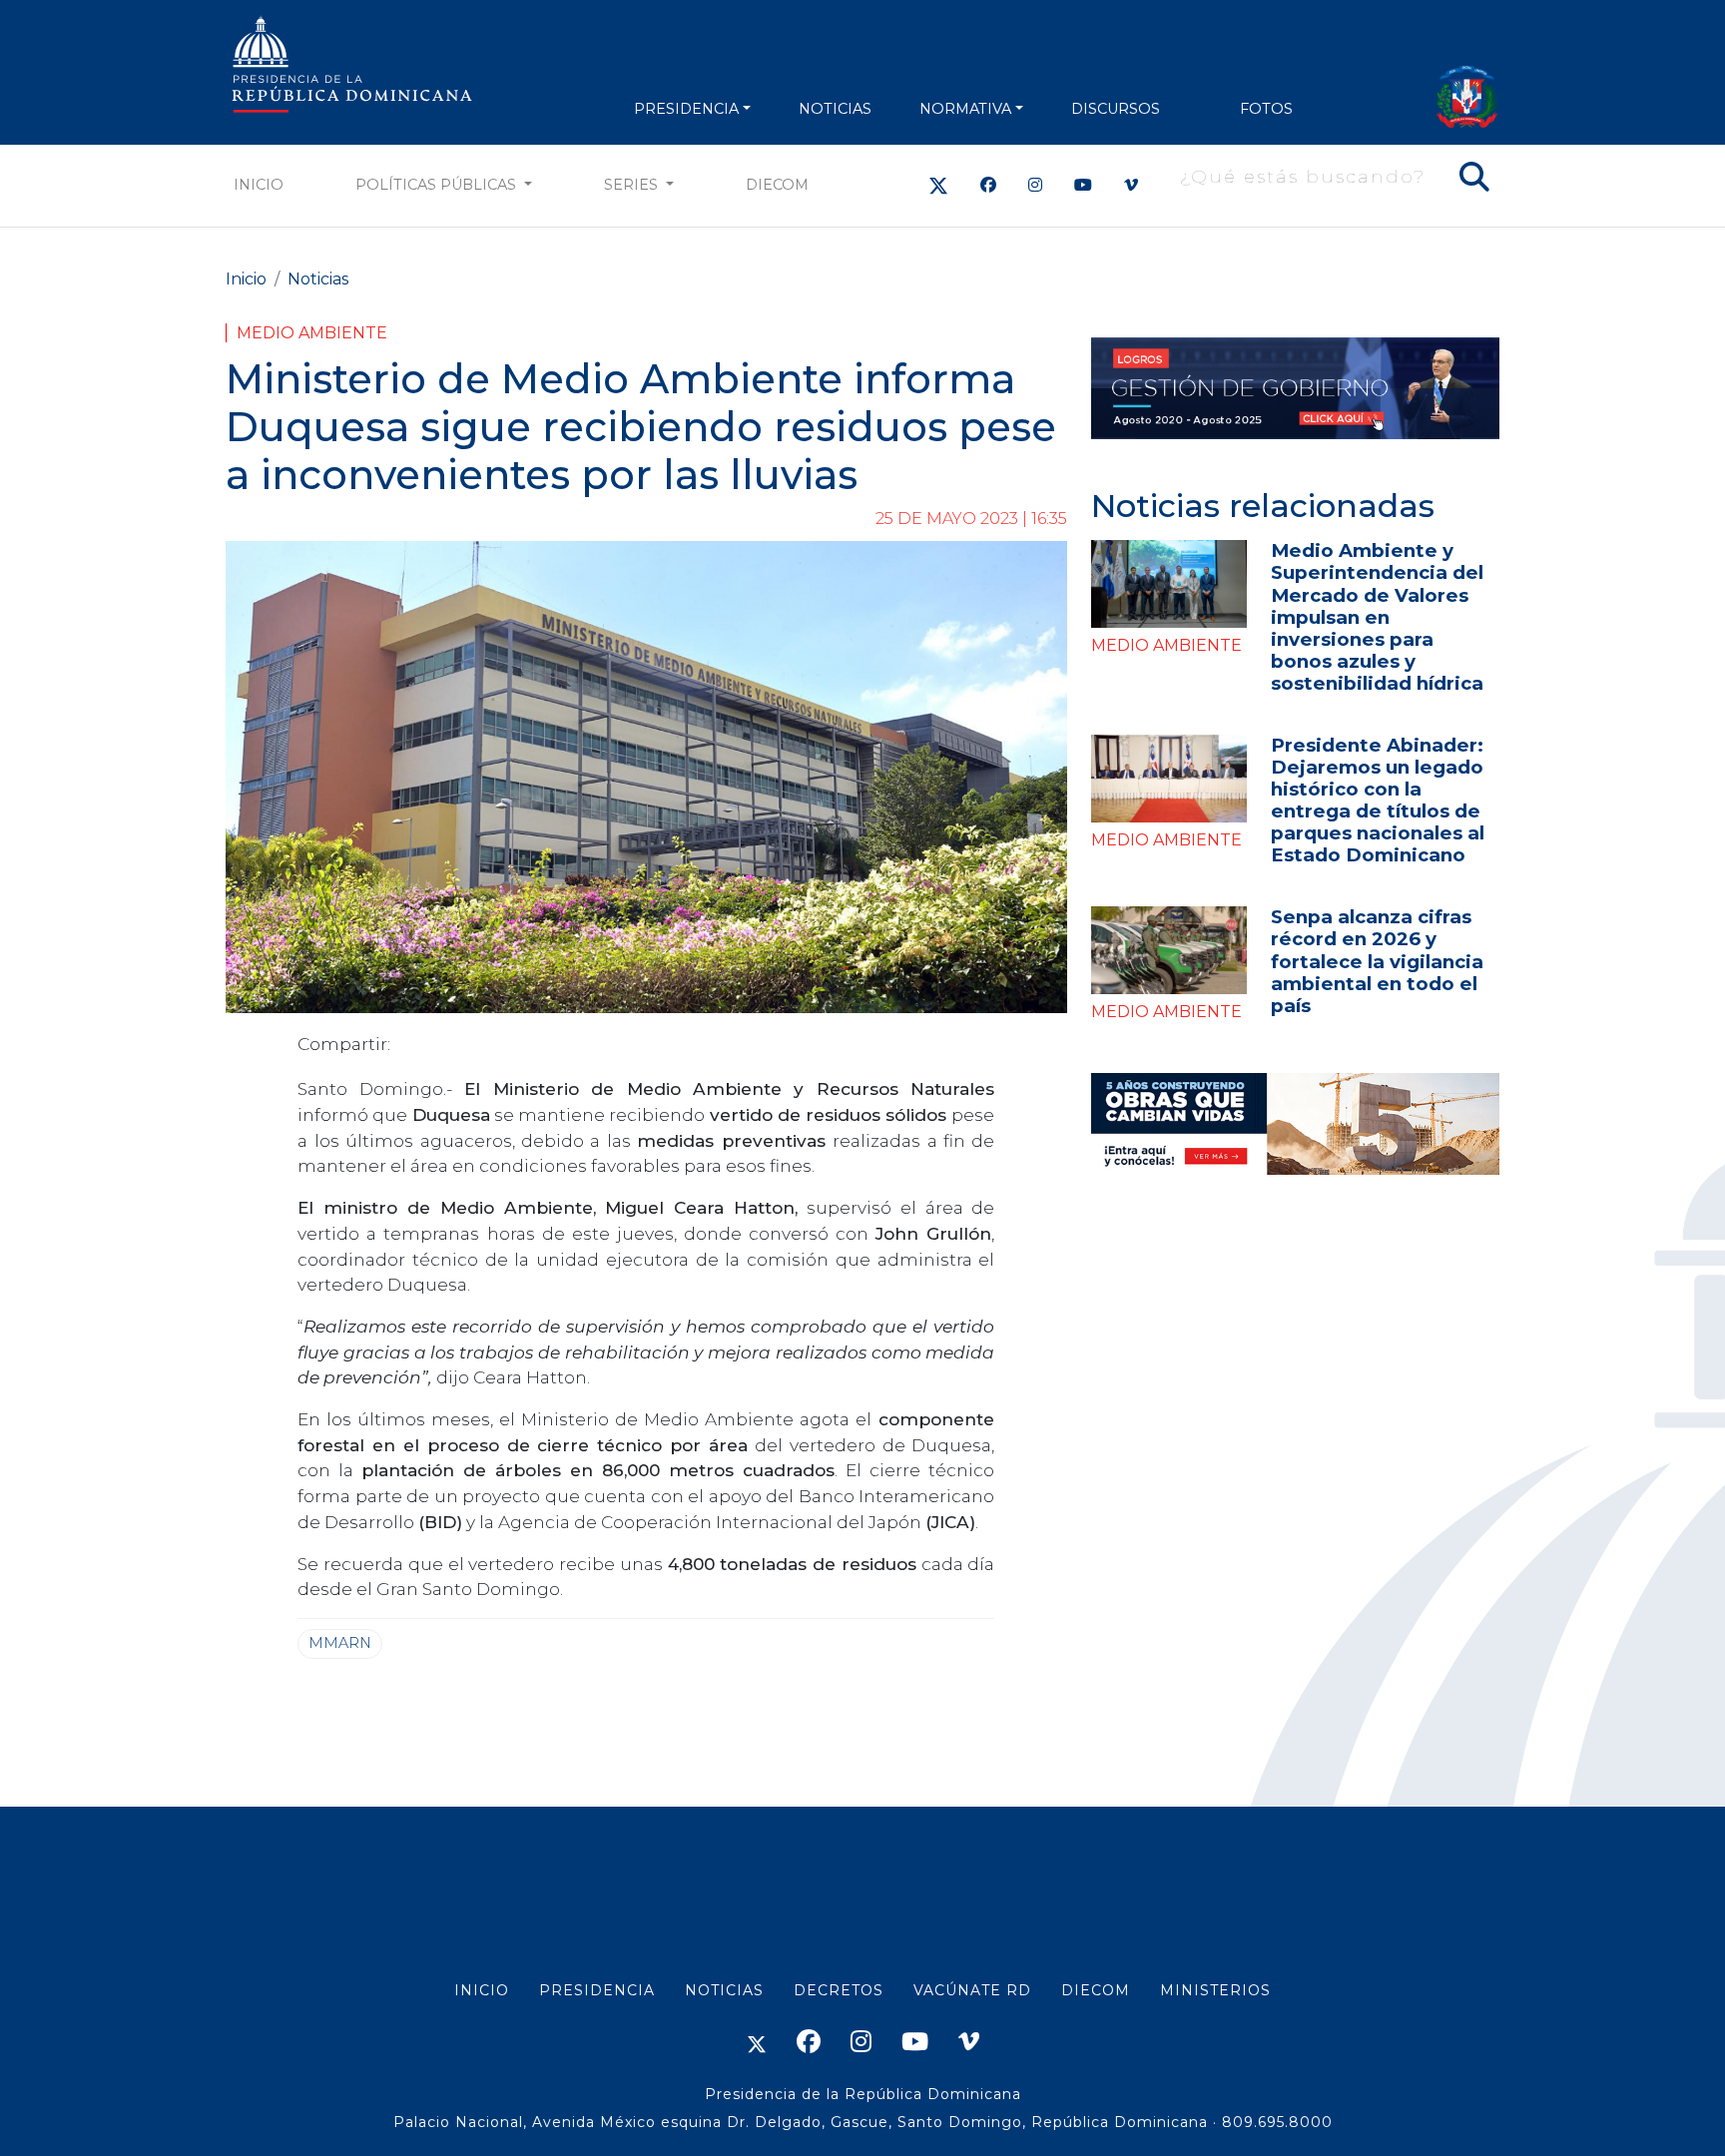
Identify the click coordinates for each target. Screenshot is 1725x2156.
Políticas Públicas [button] (438, 185)
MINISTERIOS (1215, 1990)
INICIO (482, 1990)
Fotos (1266, 109)
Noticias (318, 279)
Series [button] (633, 185)
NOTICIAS (835, 109)
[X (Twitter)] (938, 185)
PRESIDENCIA (686, 109)
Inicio (259, 185)
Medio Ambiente (312, 333)
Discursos (1116, 109)
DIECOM (777, 185)
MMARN (340, 1643)
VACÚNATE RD (972, 1990)
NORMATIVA (965, 109)
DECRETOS (839, 1990)
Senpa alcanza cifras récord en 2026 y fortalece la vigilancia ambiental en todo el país (1377, 961)
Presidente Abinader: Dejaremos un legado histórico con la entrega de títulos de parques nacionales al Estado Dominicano (1378, 800)
